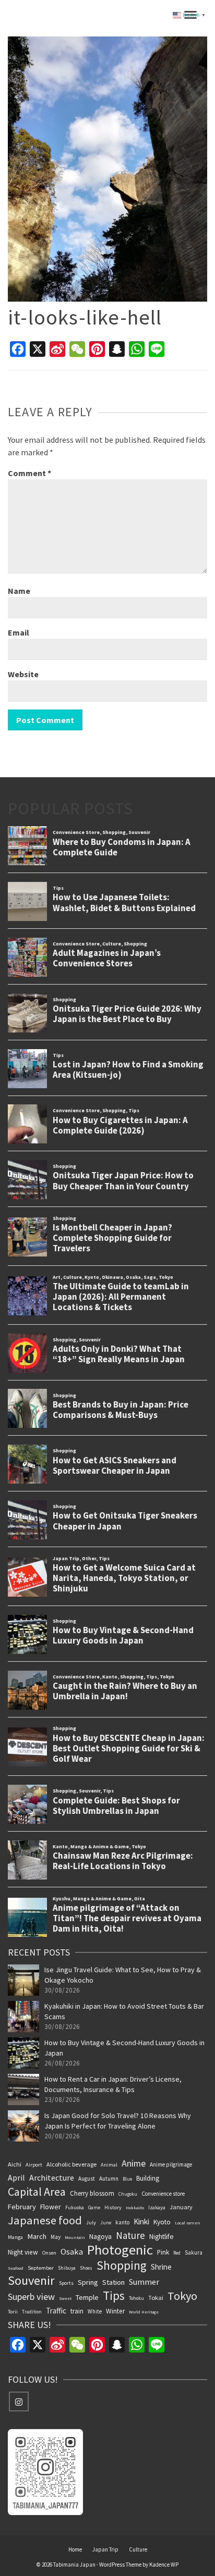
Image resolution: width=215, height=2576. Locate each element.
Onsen (49, 2253)
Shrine (161, 2267)
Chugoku (128, 2194)
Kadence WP (164, 2565)
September (41, 2268)
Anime (134, 2163)
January (181, 2207)
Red (177, 2253)
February (22, 2207)
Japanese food (45, 2220)
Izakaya (157, 2207)
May (56, 2237)
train (77, 2311)
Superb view (31, 2297)
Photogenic (120, 2250)
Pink (163, 2252)
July (91, 2223)
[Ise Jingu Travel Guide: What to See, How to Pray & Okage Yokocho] (23, 1980)
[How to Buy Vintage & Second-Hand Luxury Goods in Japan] (23, 2053)
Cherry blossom (92, 2193)
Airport (34, 2165)
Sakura (194, 2253)
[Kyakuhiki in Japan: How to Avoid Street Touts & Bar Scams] (23, 2017)
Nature (130, 2235)
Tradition (32, 2312)
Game (94, 2207)
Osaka (72, 2251)
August (87, 2179)
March (37, 2236)
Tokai (156, 2298)
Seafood (16, 2268)
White (95, 2311)
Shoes (86, 2268)
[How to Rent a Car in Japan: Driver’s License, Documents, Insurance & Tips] (23, 2089)
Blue (127, 2179)
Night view (23, 2252)
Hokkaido (135, 2208)
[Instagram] (19, 2401)
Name (19, 591)
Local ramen (188, 2223)
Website (23, 674)
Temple (87, 2297)
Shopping (122, 2266)
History (113, 2207)
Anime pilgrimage (171, 2164)
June (106, 2223)
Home (75, 2549)
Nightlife (162, 2236)
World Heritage (144, 2312)
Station (114, 2282)
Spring (88, 2282)
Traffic (56, 2311)
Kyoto (162, 2222)
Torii (13, 2312)
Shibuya (67, 2268)
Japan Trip (105, 2549)
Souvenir (31, 2281)
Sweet (65, 2298)
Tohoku (136, 2298)
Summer (144, 2282)
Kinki (141, 2222)
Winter (115, 2311)
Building (148, 2178)
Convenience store (163, 2194)
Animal (109, 2165)
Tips (114, 2296)
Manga (15, 2237)
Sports (66, 2283)
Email (19, 632)
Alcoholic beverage (71, 2164)
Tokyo (182, 2296)
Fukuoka (75, 2208)
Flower (51, 2207)
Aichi (15, 2164)
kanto (122, 2222)
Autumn (109, 2179)
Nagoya (100, 2236)
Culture (138, 2549)
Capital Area (37, 2192)
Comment (29, 473)
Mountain (75, 2237)
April (16, 2177)
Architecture (52, 2177)
